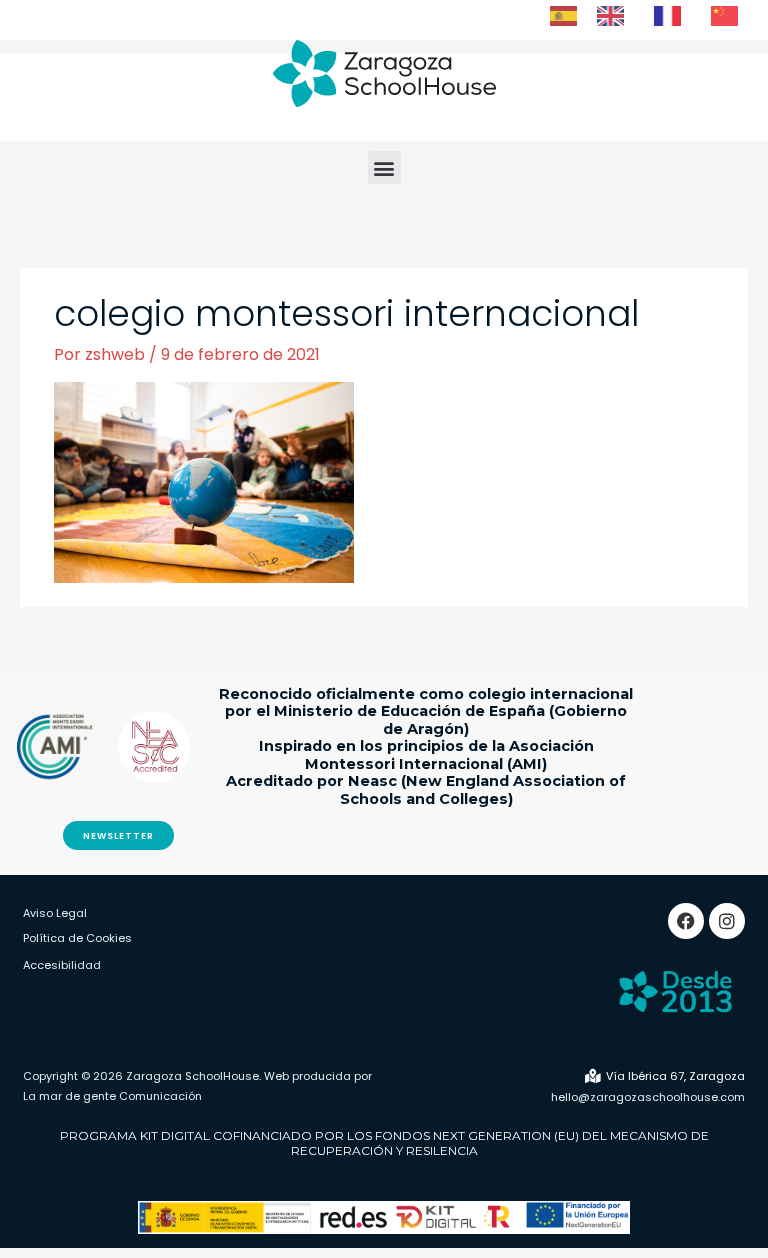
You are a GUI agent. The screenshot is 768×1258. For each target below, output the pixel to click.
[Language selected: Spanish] (654, 15)
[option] (615, 16)
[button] (384, 167)
